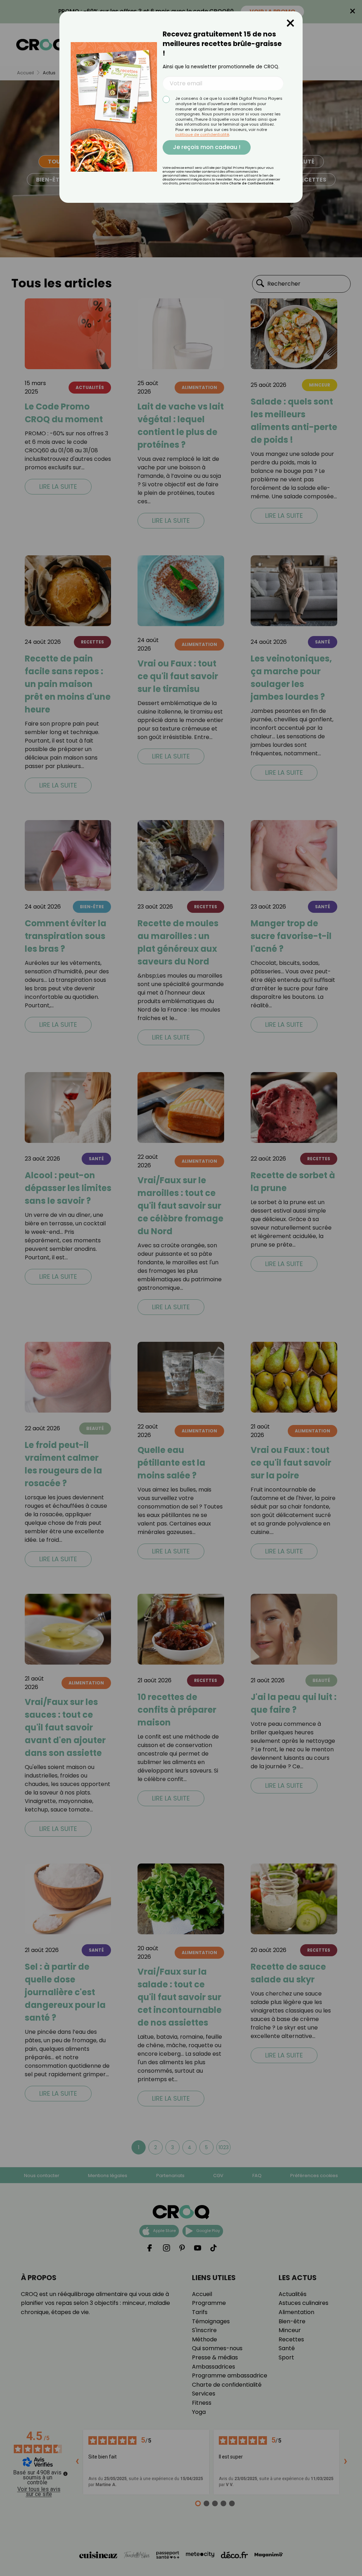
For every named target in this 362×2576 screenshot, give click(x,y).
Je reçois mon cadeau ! (207, 147)
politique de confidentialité (202, 134)
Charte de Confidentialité (251, 183)
